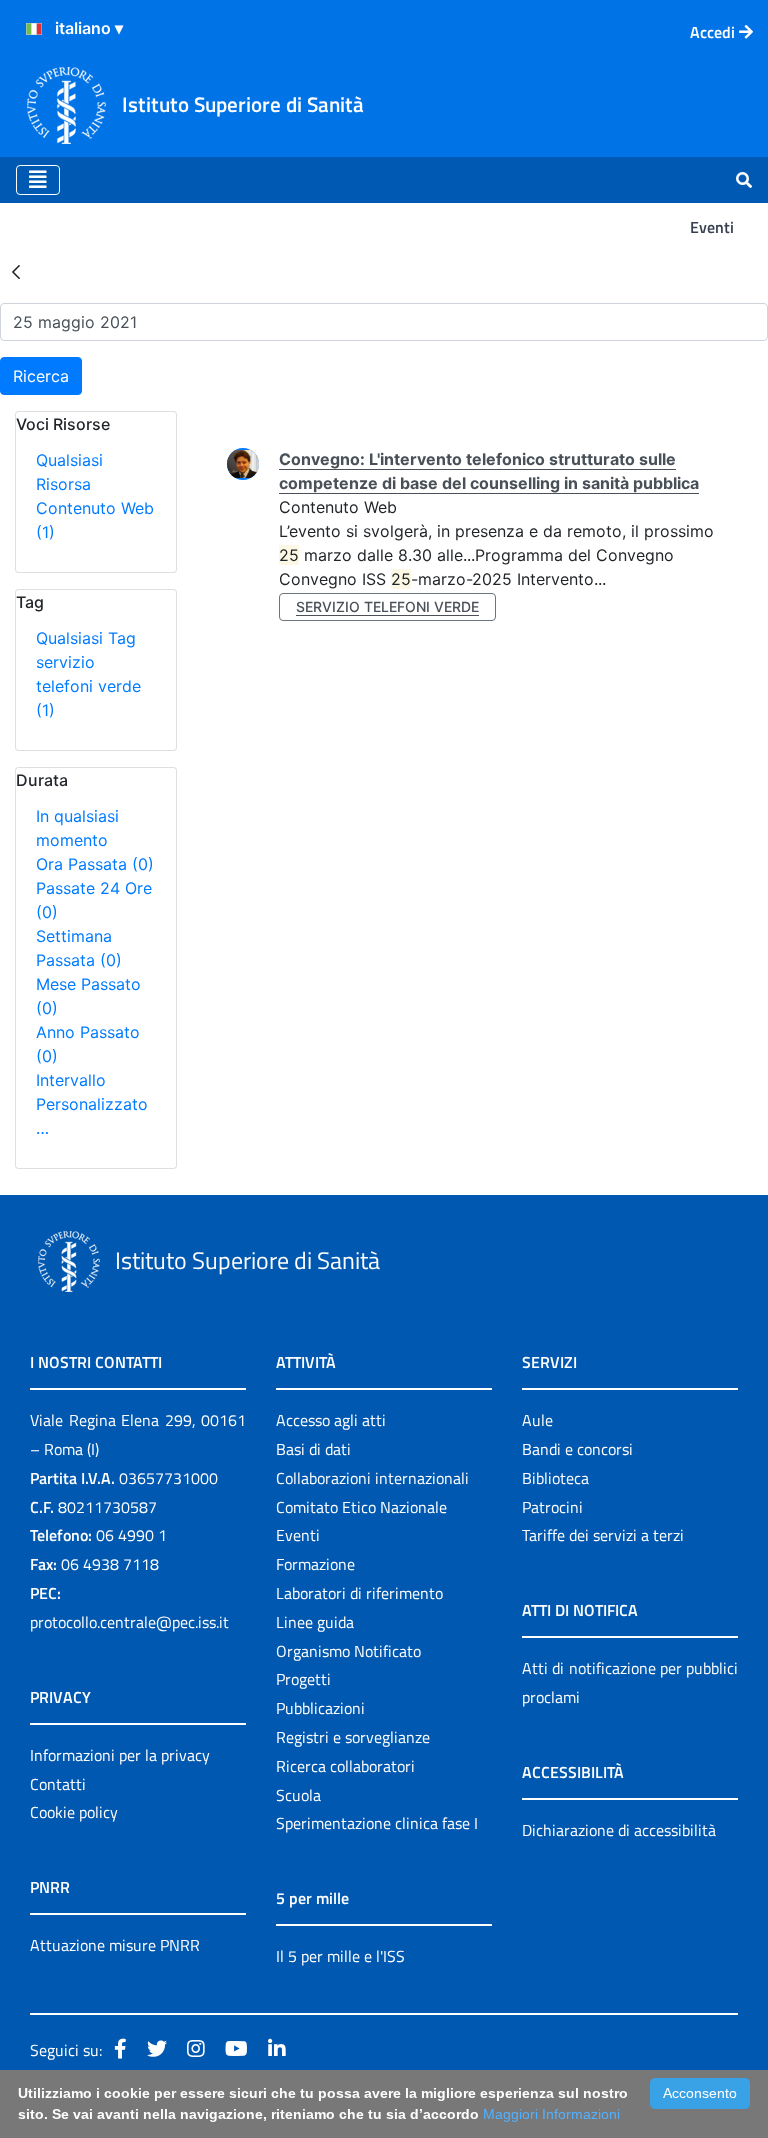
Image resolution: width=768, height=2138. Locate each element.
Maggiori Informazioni (551, 2114)
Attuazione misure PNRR (115, 1945)
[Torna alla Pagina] (16, 271)
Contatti (58, 1784)
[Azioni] (34, 29)
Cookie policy (74, 1812)
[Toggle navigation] (38, 180)
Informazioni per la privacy (120, 1755)
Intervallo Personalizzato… (92, 1104)
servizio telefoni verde (88, 686)
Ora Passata (95, 864)
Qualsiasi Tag (86, 638)
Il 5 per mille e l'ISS (340, 1956)
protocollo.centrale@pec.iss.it (129, 1622)
